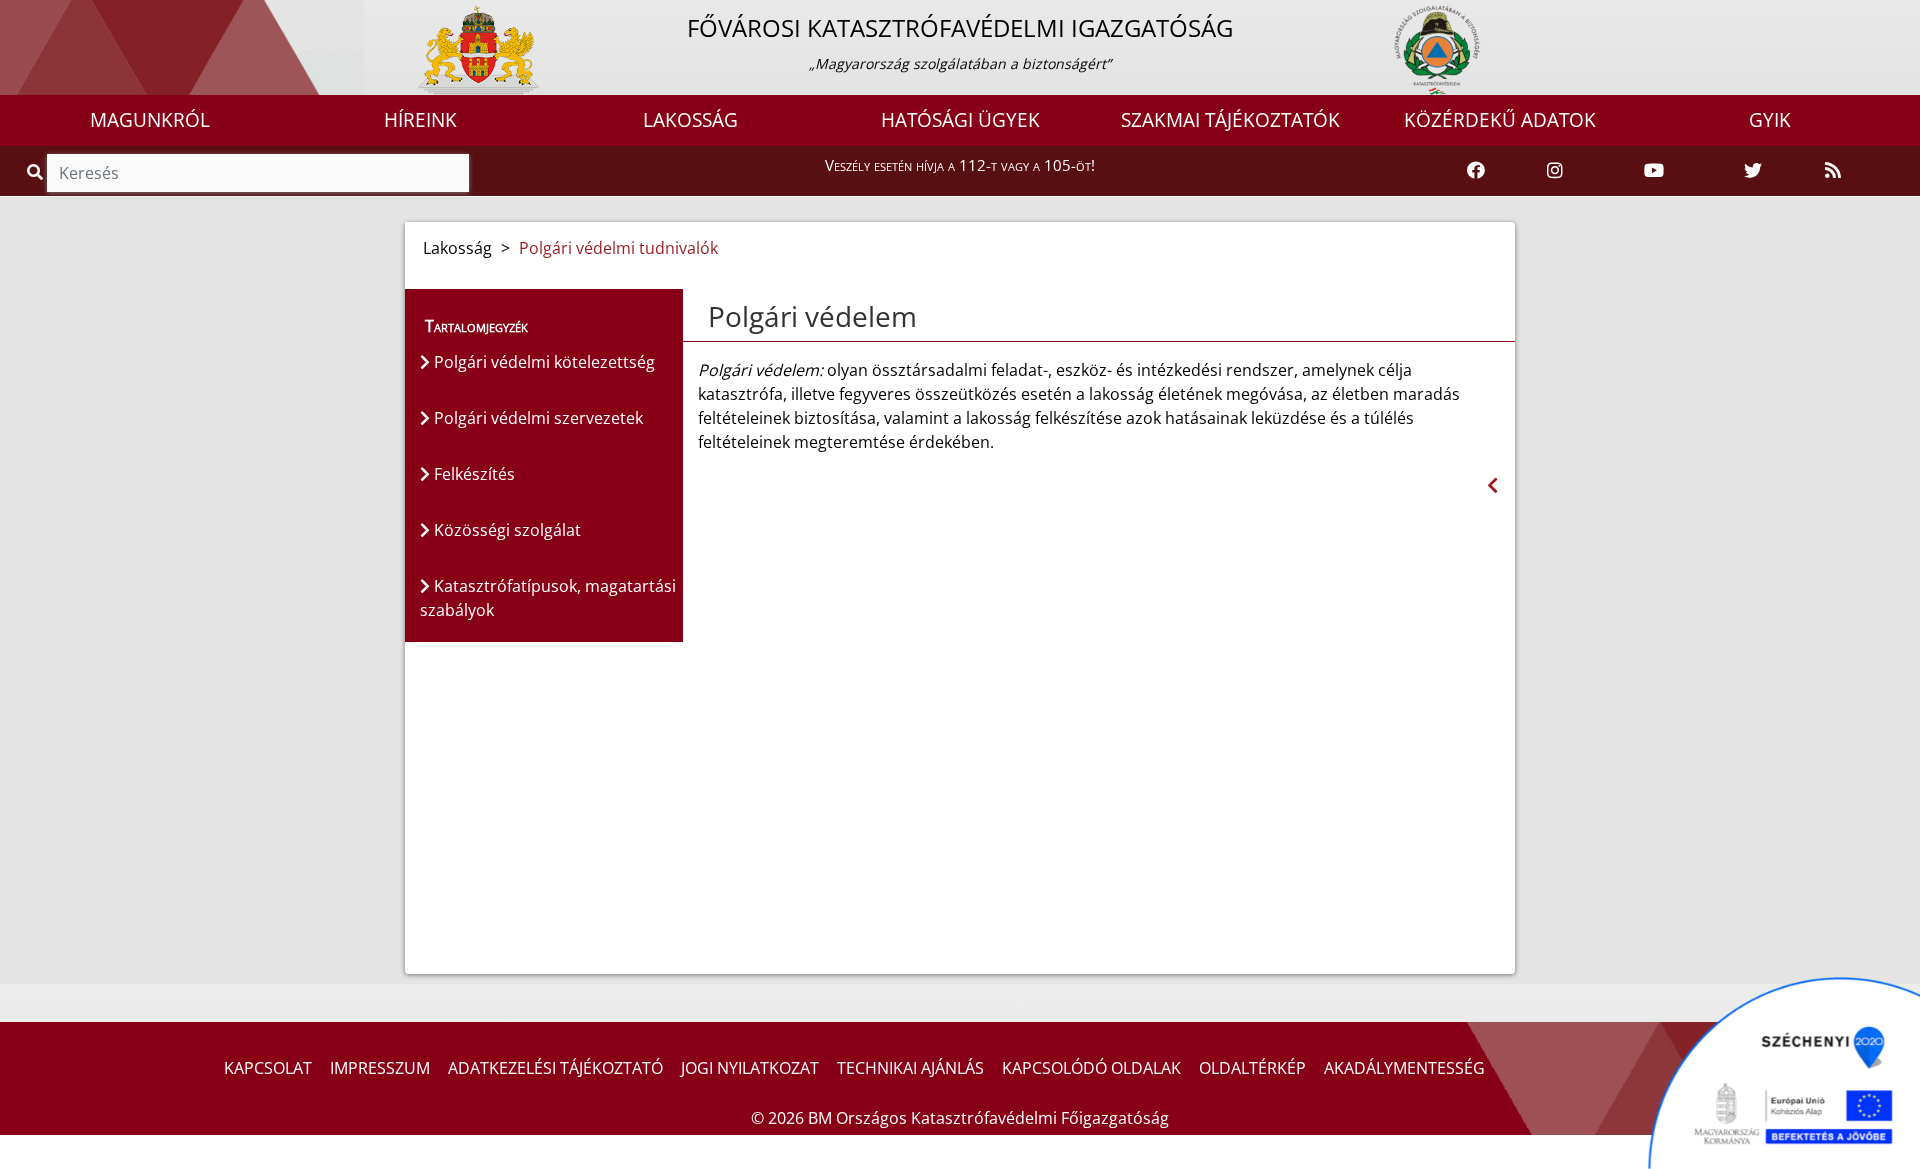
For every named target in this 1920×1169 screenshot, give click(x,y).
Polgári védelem (812, 316)
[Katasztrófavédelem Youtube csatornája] (1654, 171)
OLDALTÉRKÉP (1252, 1068)
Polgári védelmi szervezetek (536, 418)
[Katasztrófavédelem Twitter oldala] (1753, 171)
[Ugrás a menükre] (15, 17)
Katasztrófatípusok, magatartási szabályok (548, 598)
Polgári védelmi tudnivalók (618, 248)
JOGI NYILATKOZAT (750, 1068)
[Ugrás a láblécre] (59, 17)
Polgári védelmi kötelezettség (542, 362)
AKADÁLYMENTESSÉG (1404, 1068)
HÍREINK (420, 120)
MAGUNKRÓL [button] (150, 120)
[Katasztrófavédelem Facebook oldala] (1476, 171)
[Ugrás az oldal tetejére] (706, 317)
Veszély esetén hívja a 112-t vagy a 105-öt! (960, 165)
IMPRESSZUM (380, 1068)
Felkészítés (472, 474)
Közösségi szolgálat (505, 530)
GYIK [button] (1770, 120)
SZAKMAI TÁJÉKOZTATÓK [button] (1230, 120)
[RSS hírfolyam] (1833, 171)
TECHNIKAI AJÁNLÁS (910, 1068)
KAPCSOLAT (268, 1068)
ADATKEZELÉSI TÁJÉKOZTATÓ (555, 1068)
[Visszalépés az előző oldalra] (1492, 485)
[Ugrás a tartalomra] (37, 17)
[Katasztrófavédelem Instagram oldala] (1555, 171)
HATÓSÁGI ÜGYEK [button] (960, 120)
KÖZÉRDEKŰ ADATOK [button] (1500, 120)
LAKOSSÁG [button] (690, 120)
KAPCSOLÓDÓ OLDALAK (1091, 1068)
